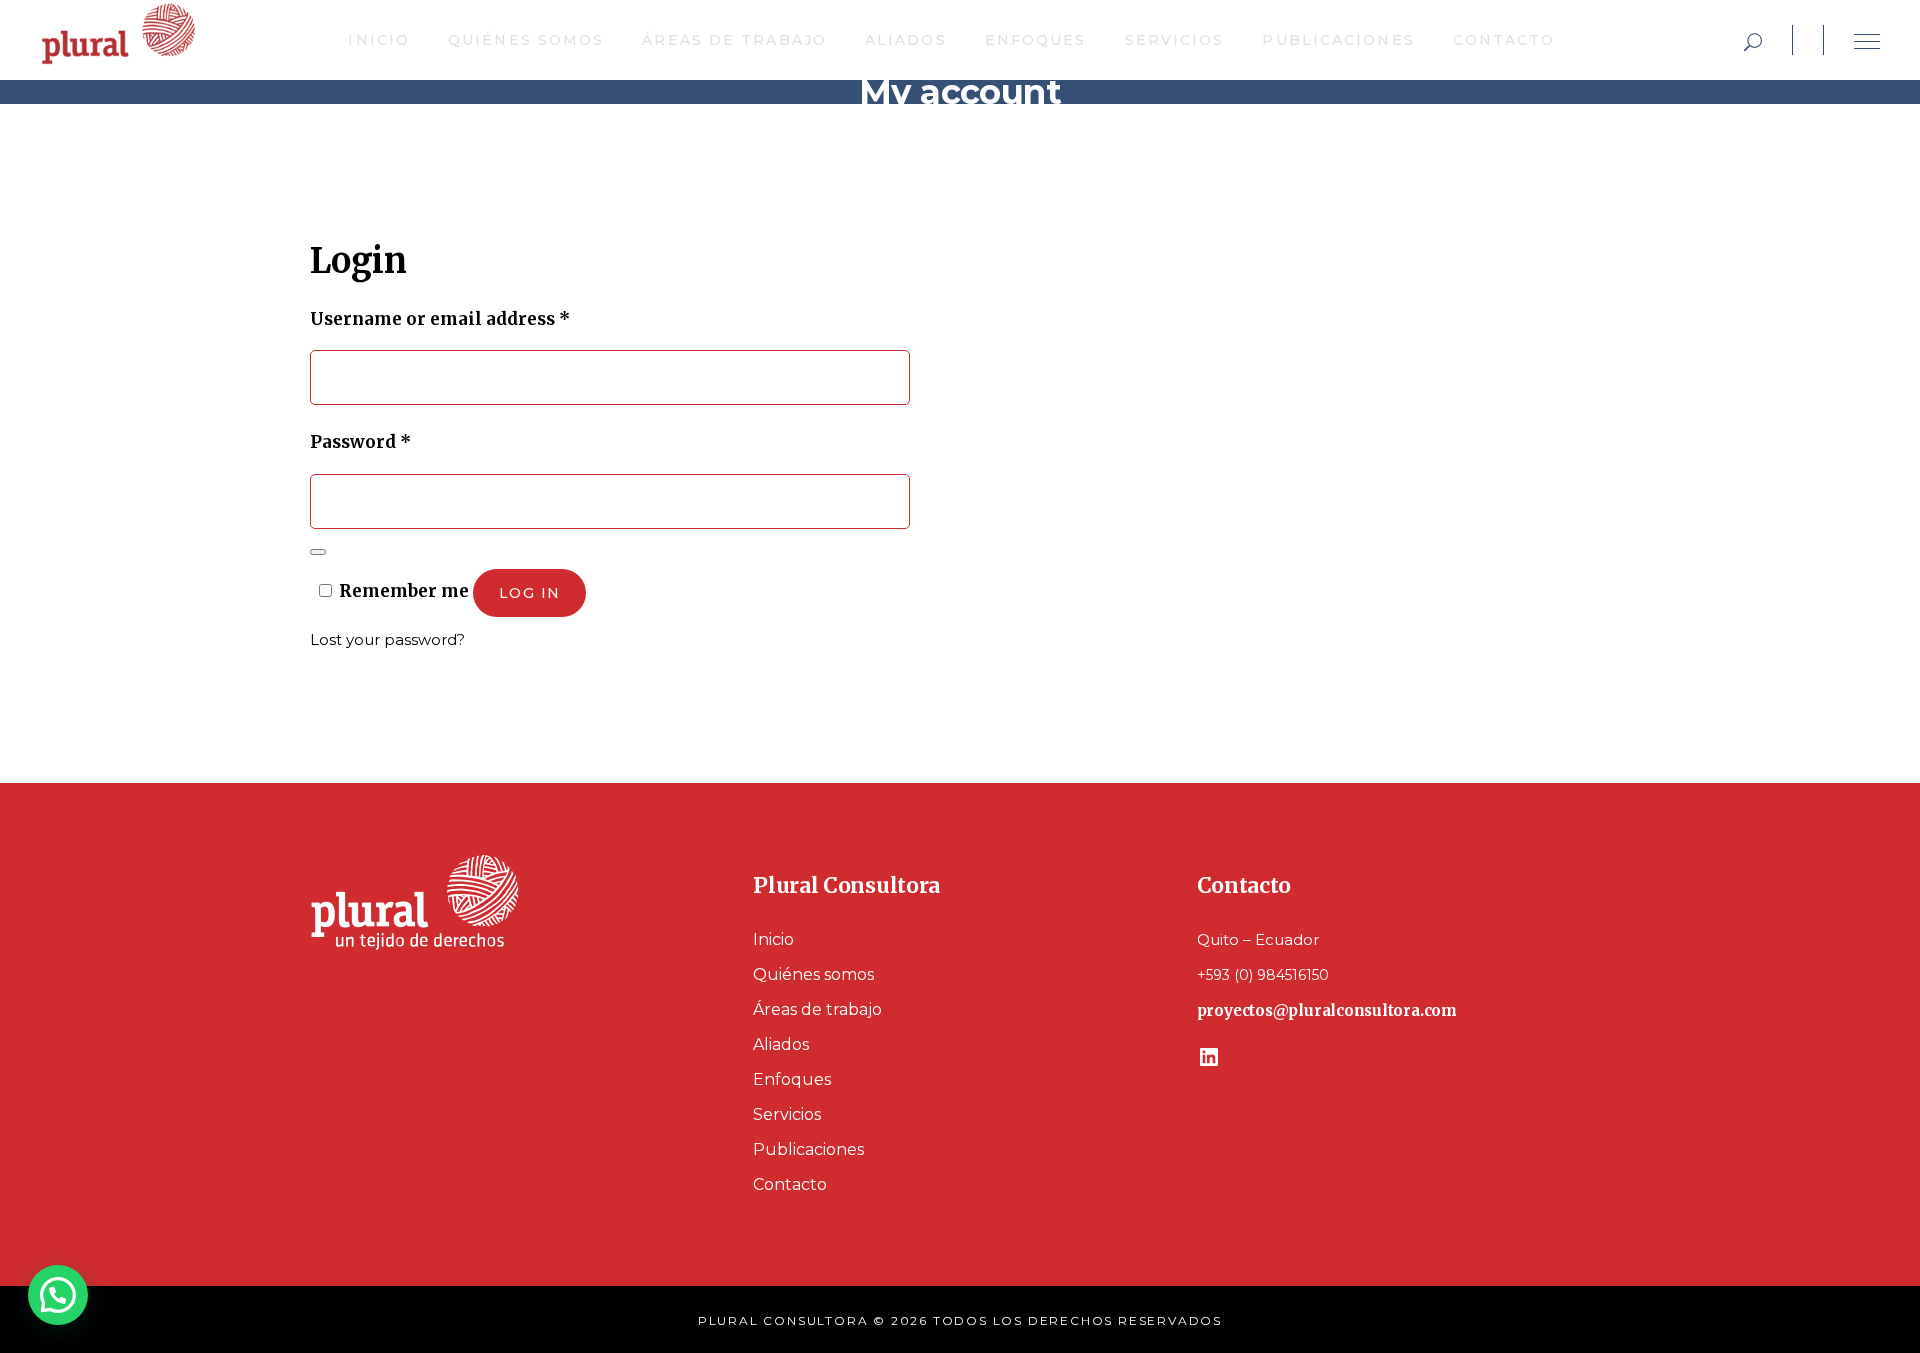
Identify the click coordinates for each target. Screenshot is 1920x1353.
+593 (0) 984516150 (1263, 975)
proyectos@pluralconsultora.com (1327, 1010)
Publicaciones (808, 1149)
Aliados (781, 1044)
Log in (529, 593)
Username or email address (480, 318)
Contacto (790, 1184)
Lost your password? (387, 639)
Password (400, 441)
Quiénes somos (813, 974)
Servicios (787, 1114)
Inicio (773, 939)
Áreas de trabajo (817, 1009)
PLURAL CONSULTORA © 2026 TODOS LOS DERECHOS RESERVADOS (960, 1320)
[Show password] (318, 552)
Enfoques (792, 1079)
